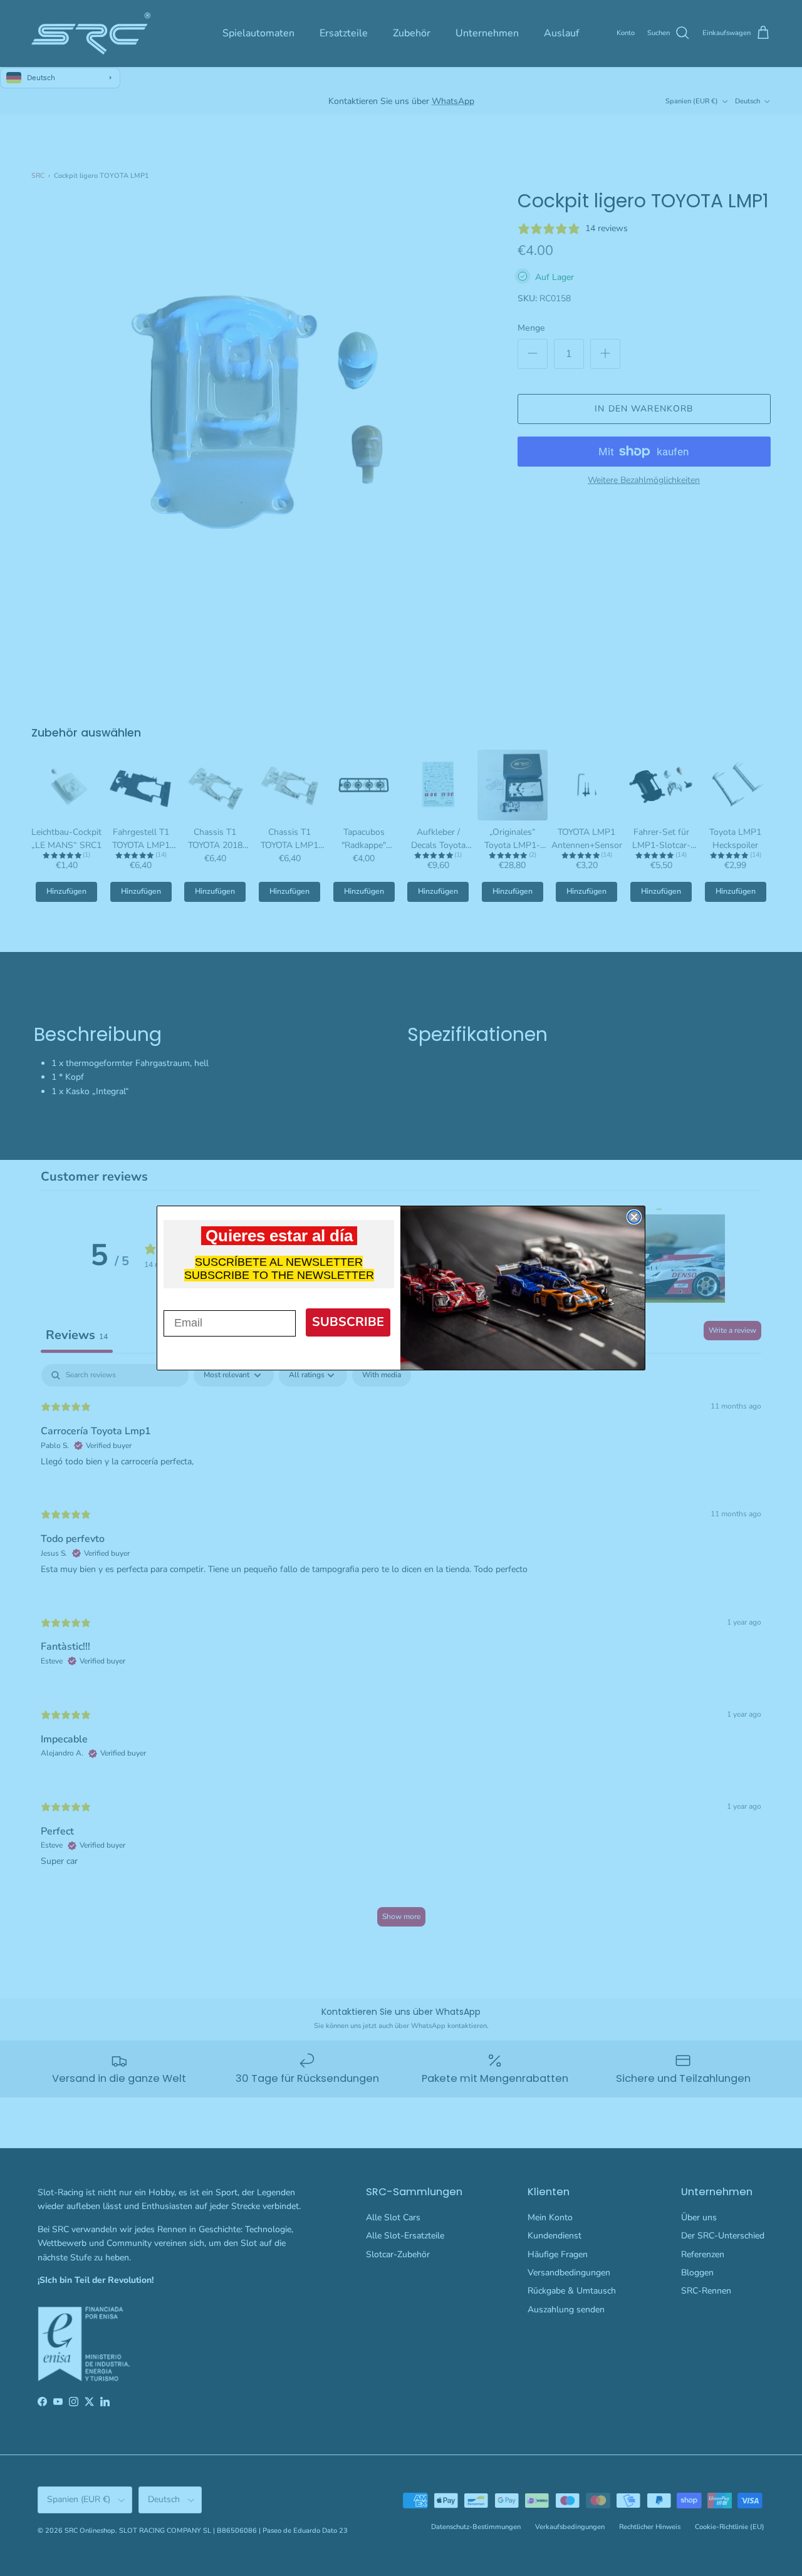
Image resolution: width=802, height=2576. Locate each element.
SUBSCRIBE (348, 1322)
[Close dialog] (634, 1217)
